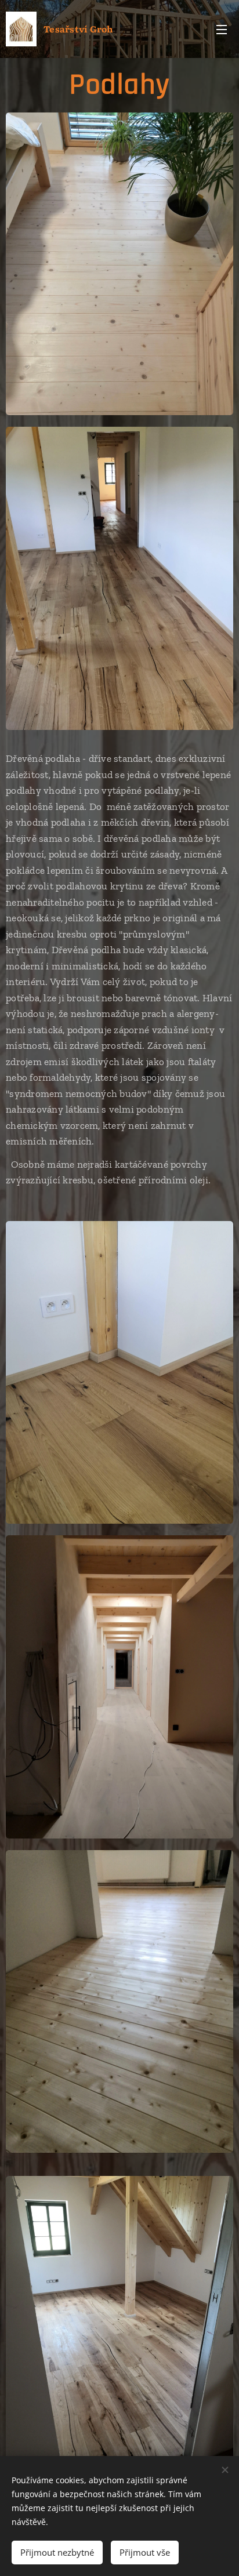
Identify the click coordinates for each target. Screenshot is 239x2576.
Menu (222, 29)
